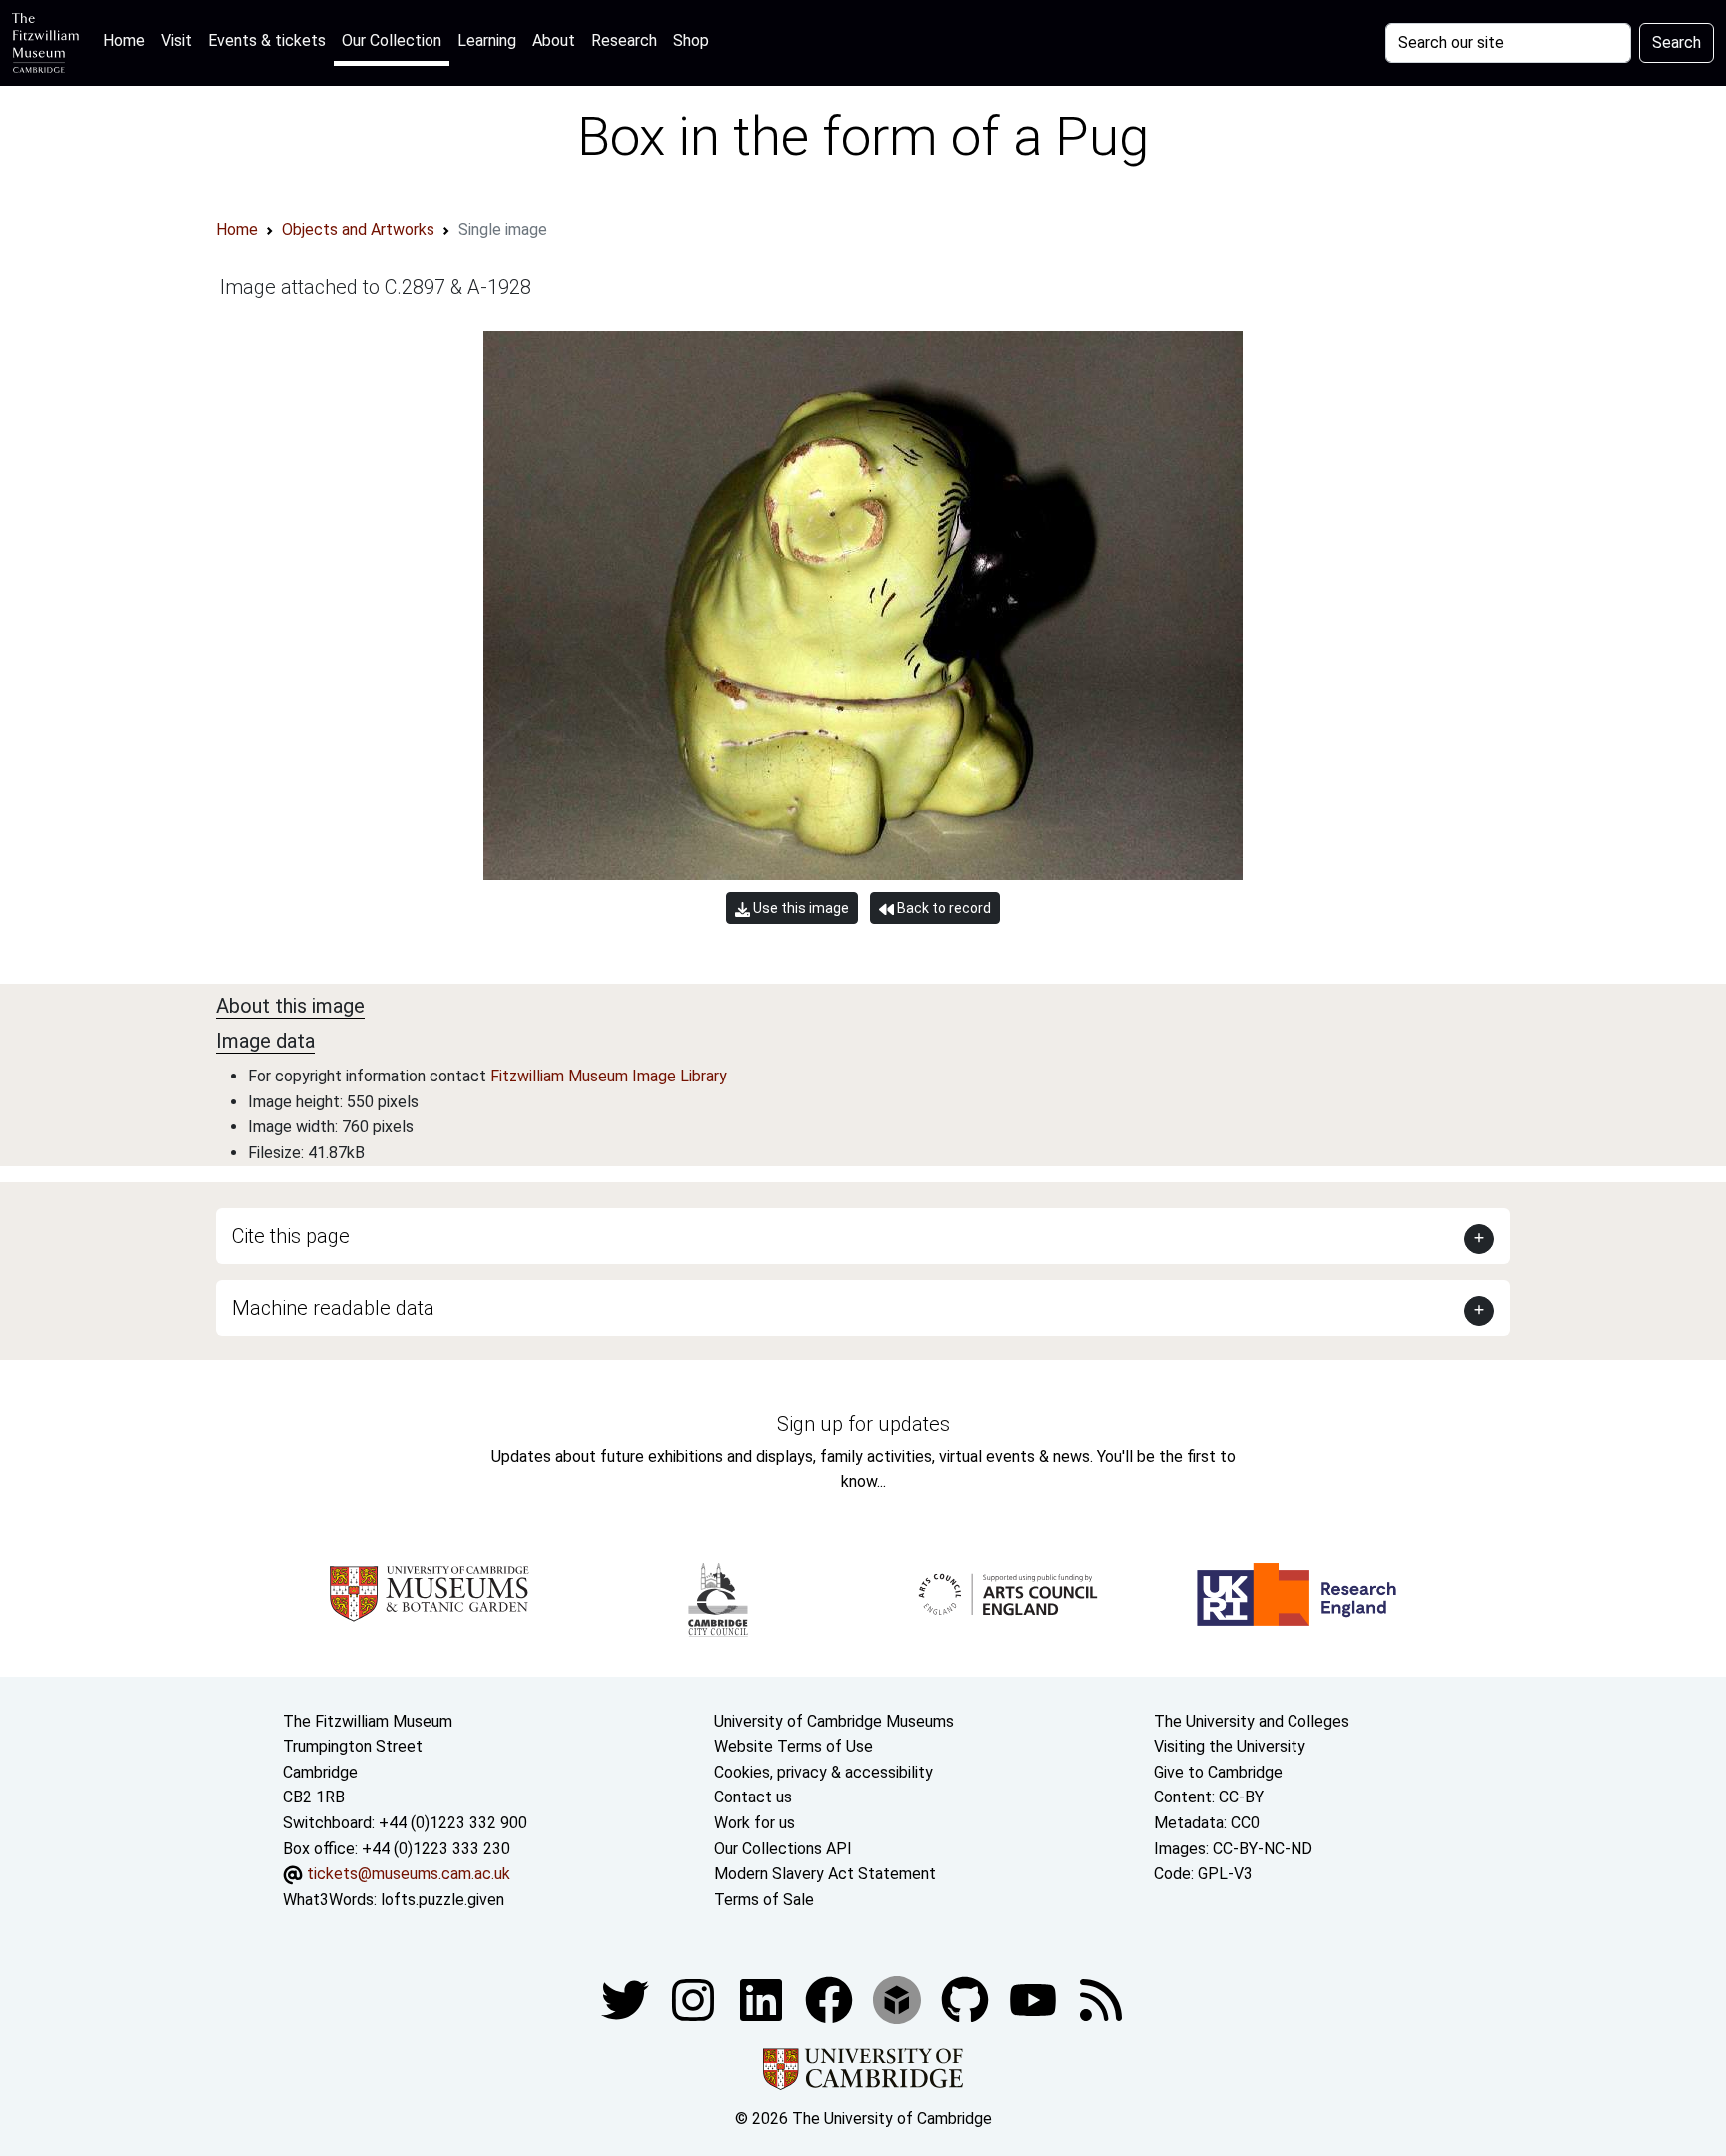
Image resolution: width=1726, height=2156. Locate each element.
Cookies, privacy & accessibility (824, 1772)
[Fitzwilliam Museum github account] (967, 2000)
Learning (487, 40)
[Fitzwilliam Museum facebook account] (763, 2000)
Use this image (800, 908)
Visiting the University (1230, 1746)
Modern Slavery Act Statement (825, 1874)
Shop (691, 40)
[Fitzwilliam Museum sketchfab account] (899, 2000)
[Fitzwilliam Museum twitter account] (627, 2000)
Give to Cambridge (1218, 1772)
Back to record (942, 908)
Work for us (755, 1823)
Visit (176, 40)
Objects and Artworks (358, 229)
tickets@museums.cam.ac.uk (409, 1874)
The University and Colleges (1252, 1721)
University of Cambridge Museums (834, 1721)
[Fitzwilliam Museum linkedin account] (831, 2000)
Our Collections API (783, 1849)
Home (128, 40)
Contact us (753, 1797)
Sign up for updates (863, 1424)
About (554, 40)
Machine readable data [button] (333, 1308)
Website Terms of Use (794, 1746)
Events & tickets (267, 40)
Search (1677, 42)
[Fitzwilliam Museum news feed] (1101, 2000)
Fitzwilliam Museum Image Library (609, 1076)
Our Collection (392, 40)
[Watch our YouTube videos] (1035, 2000)
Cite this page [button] (291, 1236)
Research (624, 40)
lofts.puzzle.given (442, 1900)
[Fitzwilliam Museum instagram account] (695, 2000)
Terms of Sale (764, 1900)
